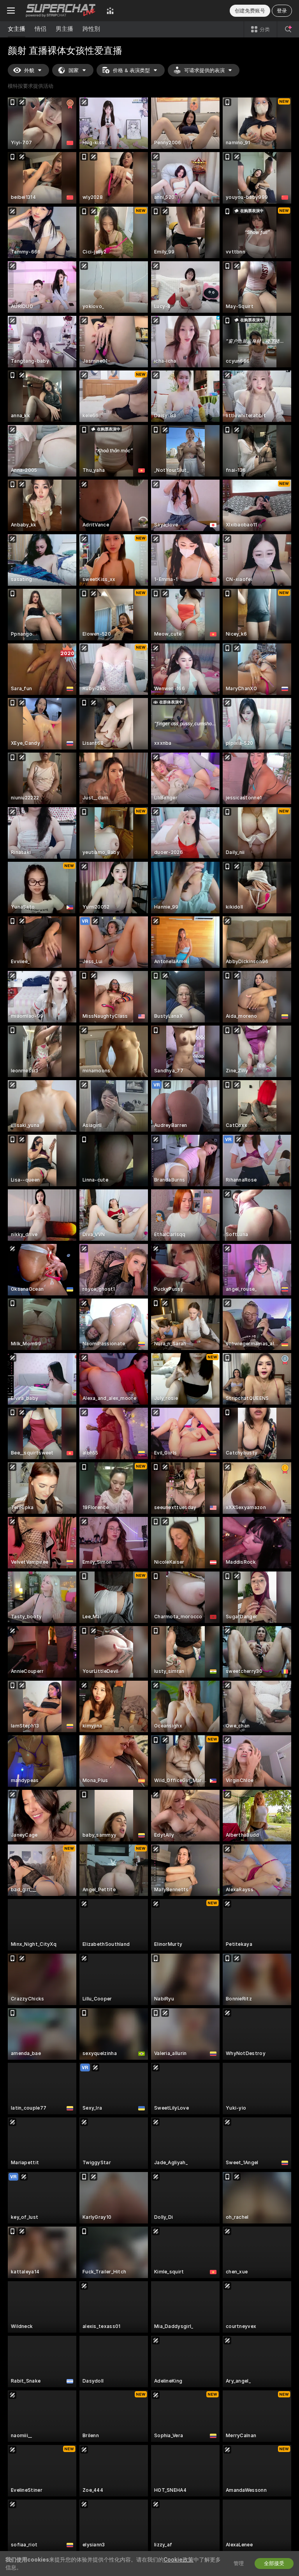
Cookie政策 (179, 2560)
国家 (74, 70)
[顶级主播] (110, 11)
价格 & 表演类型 (131, 70)
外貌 (29, 70)
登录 (282, 11)
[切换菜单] (11, 11)
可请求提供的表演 (204, 70)
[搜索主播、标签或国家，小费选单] (288, 29)
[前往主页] (61, 11)
